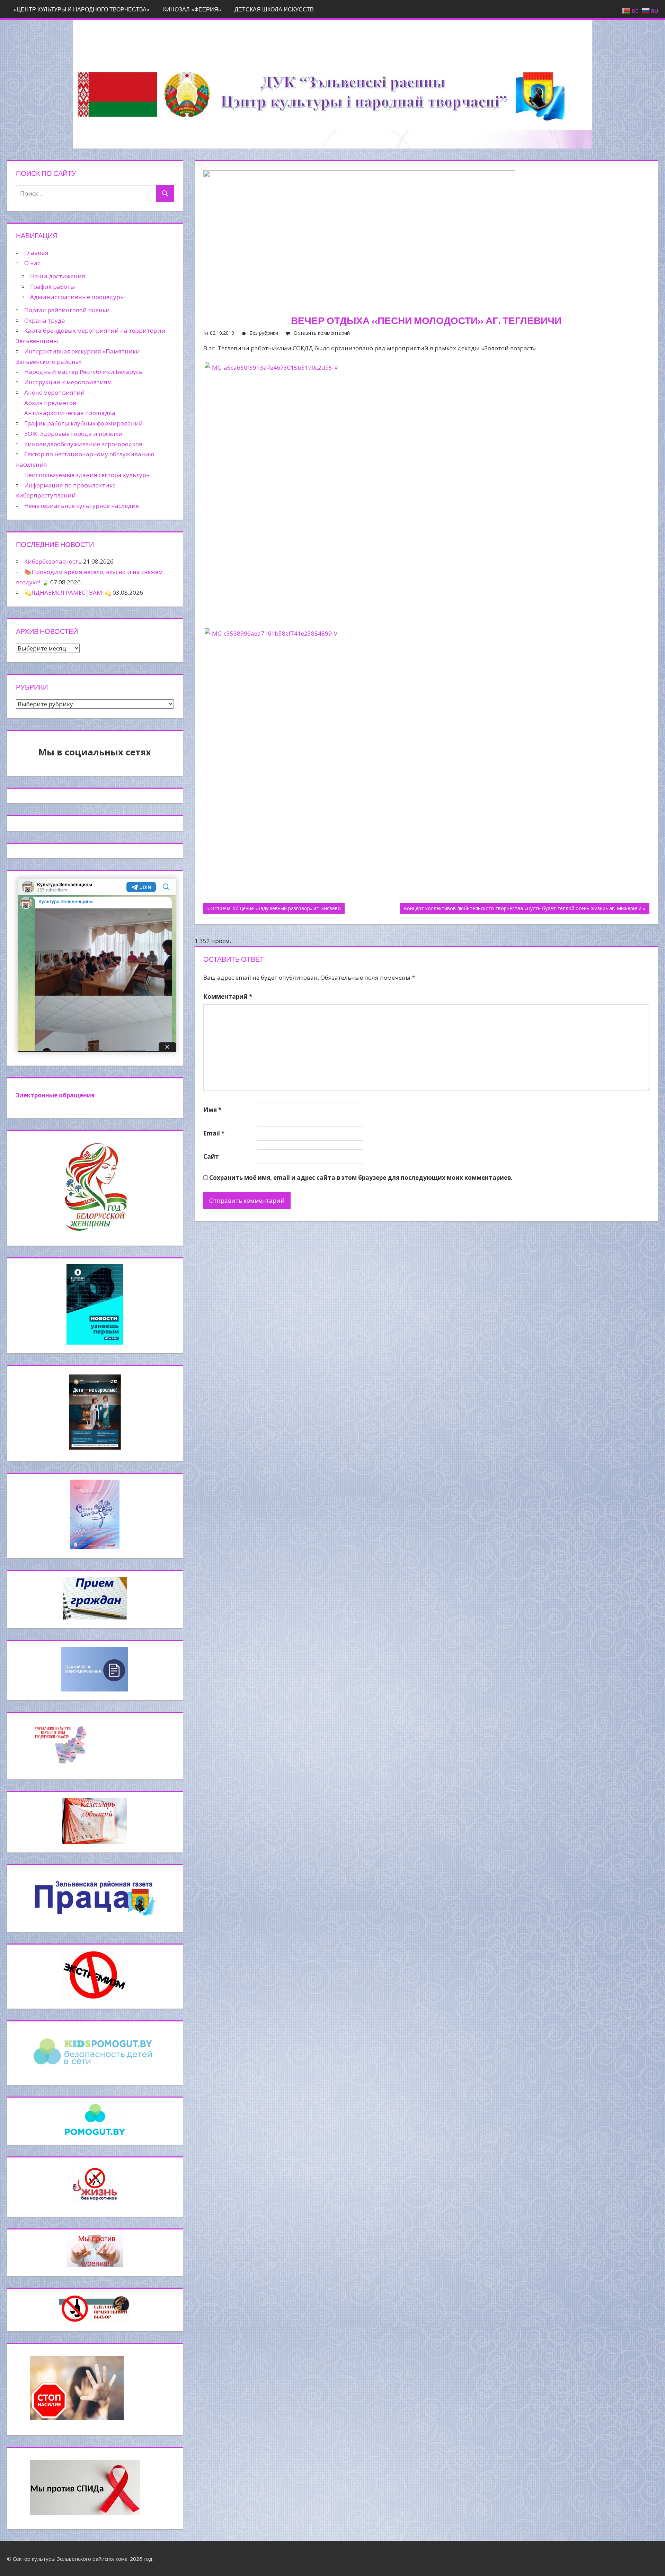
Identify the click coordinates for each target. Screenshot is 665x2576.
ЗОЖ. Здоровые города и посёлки (73, 434)
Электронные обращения (55, 1095)
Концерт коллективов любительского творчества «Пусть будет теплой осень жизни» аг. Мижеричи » (525, 908)
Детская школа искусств (274, 9)
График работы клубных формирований (84, 423)
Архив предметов (50, 403)
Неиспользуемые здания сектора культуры (88, 475)
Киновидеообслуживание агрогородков (83, 444)
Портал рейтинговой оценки (67, 310)
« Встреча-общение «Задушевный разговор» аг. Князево (274, 908)
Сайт (211, 1156)
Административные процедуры (78, 297)
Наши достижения (58, 276)
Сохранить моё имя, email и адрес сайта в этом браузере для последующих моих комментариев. (361, 1178)
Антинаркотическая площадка (70, 413)
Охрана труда (45, 320)
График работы (53, 286)
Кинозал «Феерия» (192, 9)
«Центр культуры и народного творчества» (82, 9)
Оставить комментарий (322, 333)
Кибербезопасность (53, 561)
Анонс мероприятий (55, 392)
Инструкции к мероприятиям (68, 382)
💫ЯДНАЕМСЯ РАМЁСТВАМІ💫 (68, 593)
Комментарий (228, 997)
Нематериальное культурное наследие (82, 506)
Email (214, 1133)
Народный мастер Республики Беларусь (83, 372)
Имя (212, 1110)
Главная (36, 253)
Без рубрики (264, 333)
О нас (32, 263)
